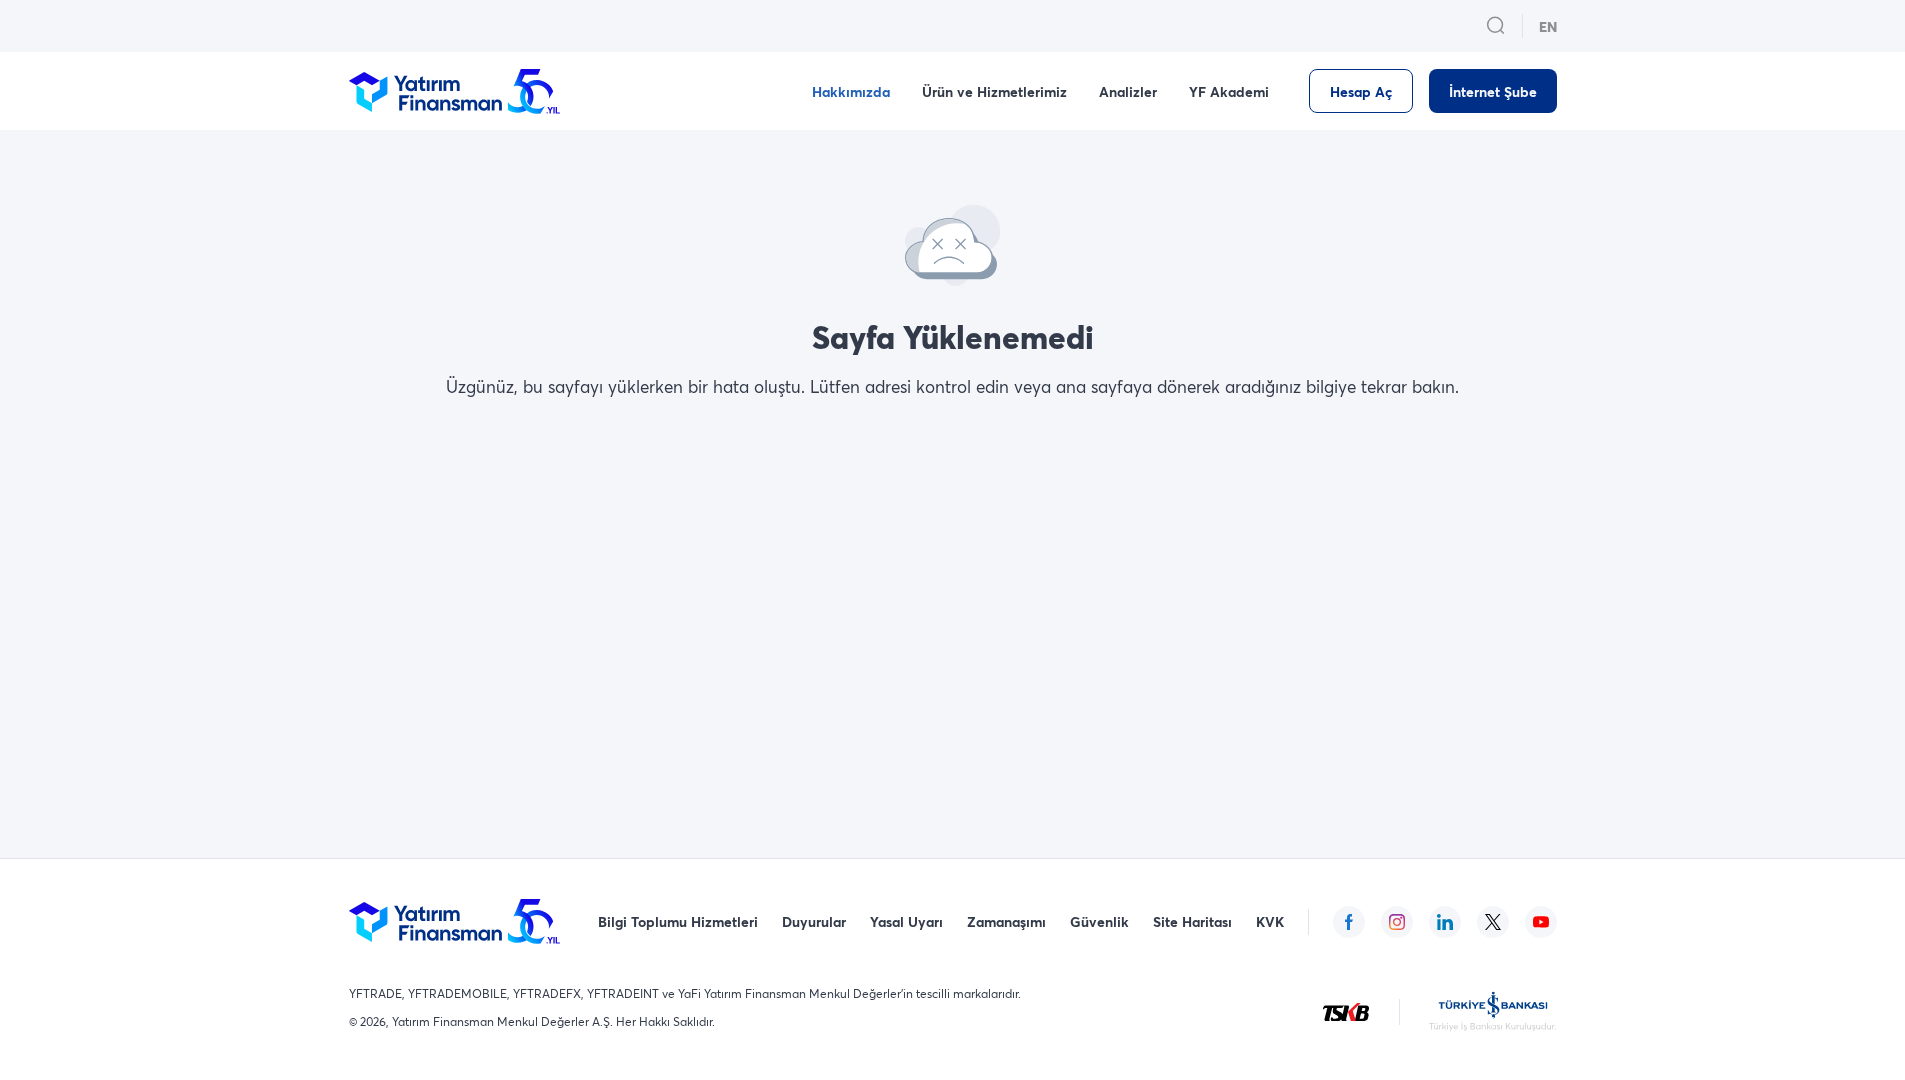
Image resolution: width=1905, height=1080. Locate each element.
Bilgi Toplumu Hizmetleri (678, 921)
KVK (1270, 921)
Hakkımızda (851, 91)
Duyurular (814, 921)
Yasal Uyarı (906, 921)
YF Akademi (1229, 91)
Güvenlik (1099, 921)
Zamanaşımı (1006, 921)
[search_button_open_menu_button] (1496, 26)
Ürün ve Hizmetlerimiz (994, 91)
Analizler (1128, 91)
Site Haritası (1192, 921)
